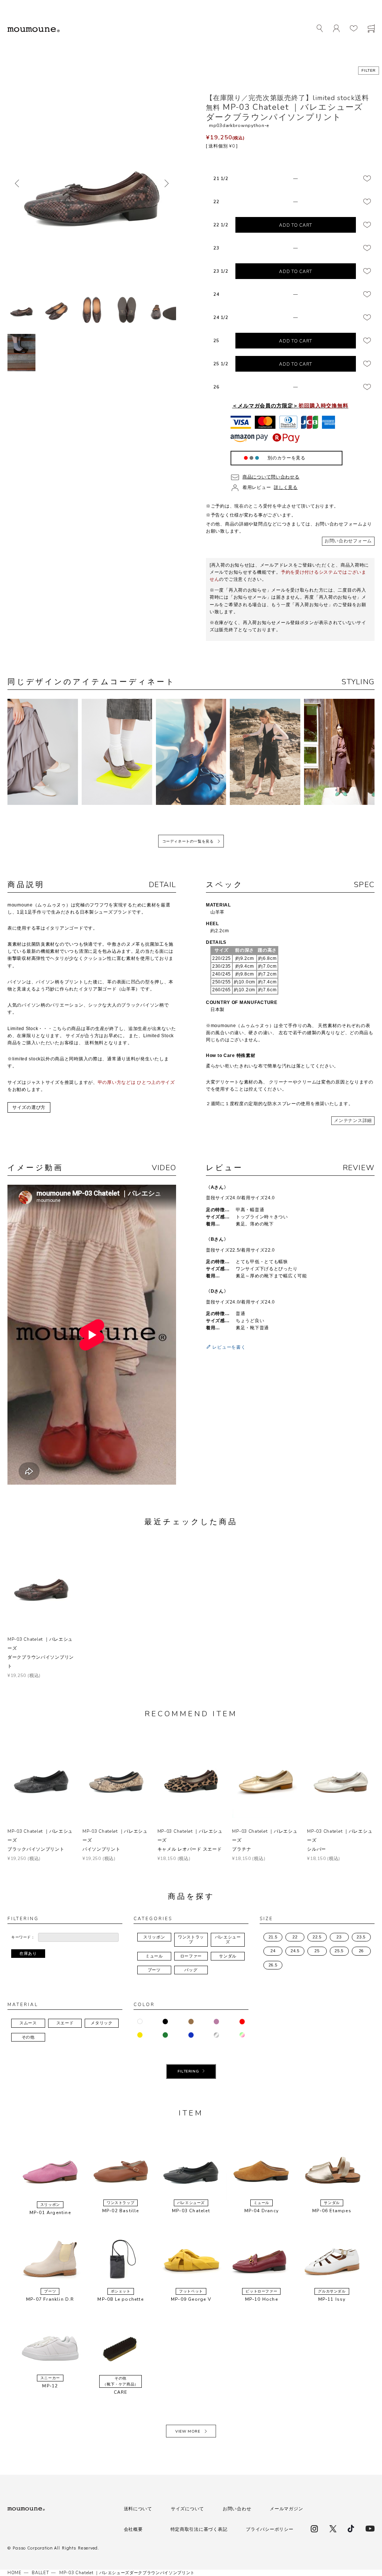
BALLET (40, 2573)
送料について (138, 2509)
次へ (167, 183)
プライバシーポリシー (270, 2529)
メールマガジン (286, 2509)
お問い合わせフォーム (348, 541)
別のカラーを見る (286, 458)
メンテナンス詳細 (353, 1120)
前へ (17, 183)
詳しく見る (286, 487)
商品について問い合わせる (271, 477)
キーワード (21, 1937)
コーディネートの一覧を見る (188, 841)
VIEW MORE (188, 2431)
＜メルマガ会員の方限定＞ (290, 406)
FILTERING (188, 2071)
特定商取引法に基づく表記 (199, 2529)
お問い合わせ (237, 2509)
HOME (15, 2573)
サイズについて (187, 2509)
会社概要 (133, 2529)
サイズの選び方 (29, 1107)
